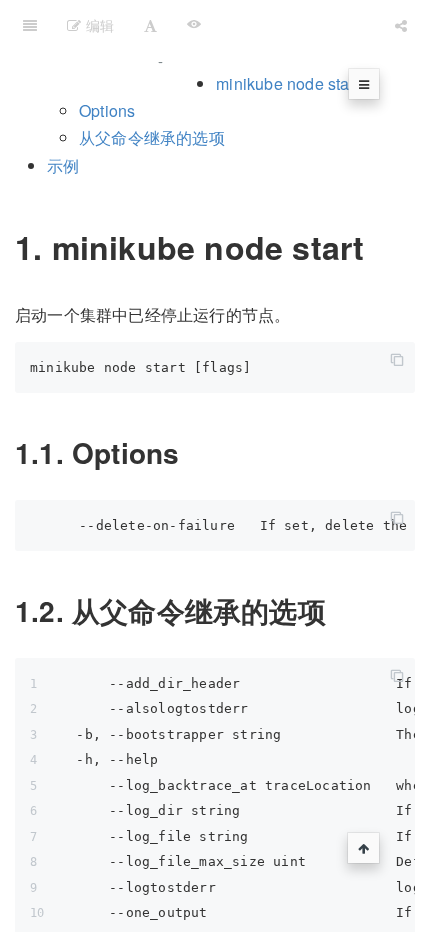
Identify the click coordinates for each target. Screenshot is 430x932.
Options (107, 110)
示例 (63, 165)
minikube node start (287, 83)
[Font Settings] (150, 25)
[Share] (401, 25)
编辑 (97, 25)
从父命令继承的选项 (152, 137)
